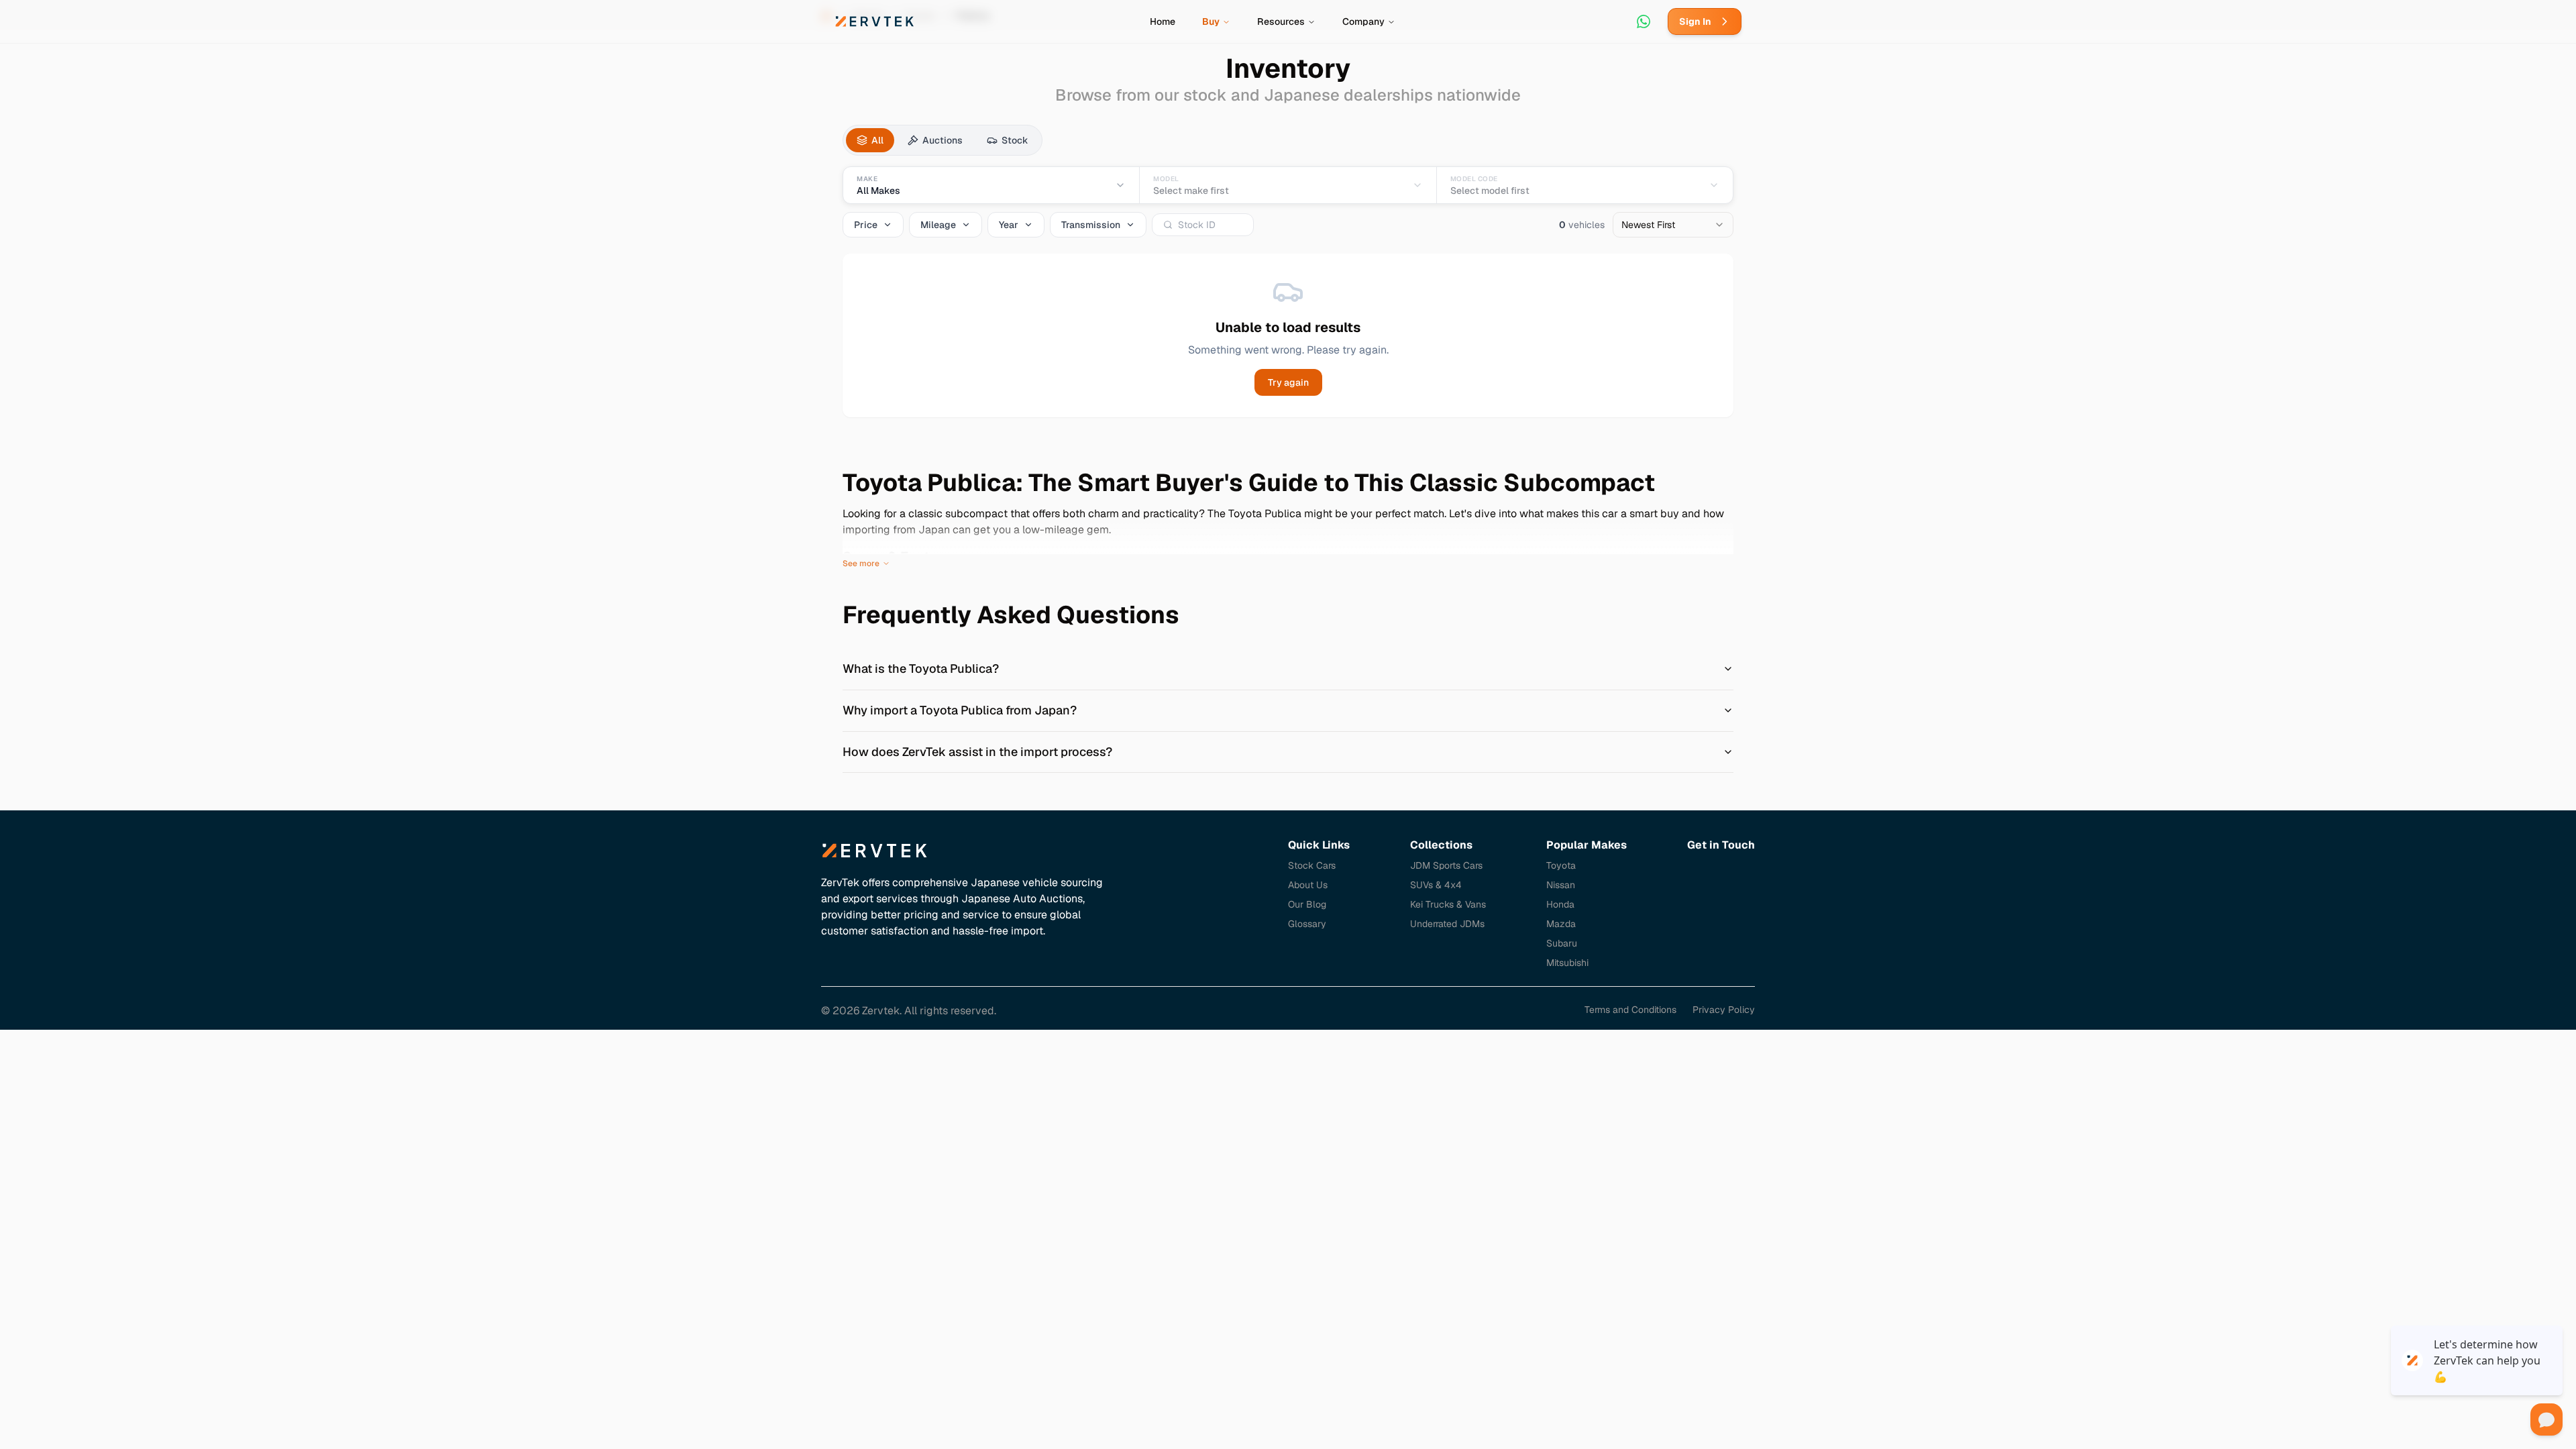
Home (1163, 21)
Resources (1281, 21)
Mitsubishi (1567, 963)
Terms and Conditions (1630, 1010)
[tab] (870, 140)
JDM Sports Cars (1446, 865)
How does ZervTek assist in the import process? (977, 752)
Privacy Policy (1724, 1010)
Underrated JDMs (1447, 924)
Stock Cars (1312, 865)
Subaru (1562, 943)
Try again (1288, 382)
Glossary (1307, 924)
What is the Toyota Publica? (921, 668)
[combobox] (1673, 225)
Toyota (1561, 865)
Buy (1211, 21)
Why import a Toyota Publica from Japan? (960, 710)
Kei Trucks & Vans (1448, 904)
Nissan (1561, 885)
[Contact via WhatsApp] (1644, 21)
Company (1363, 21)
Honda (1560, 904)
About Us (1308, 885)
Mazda (1561, 924)
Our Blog (1307, 904)
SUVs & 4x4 (1436, 885)
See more (861, 563)
